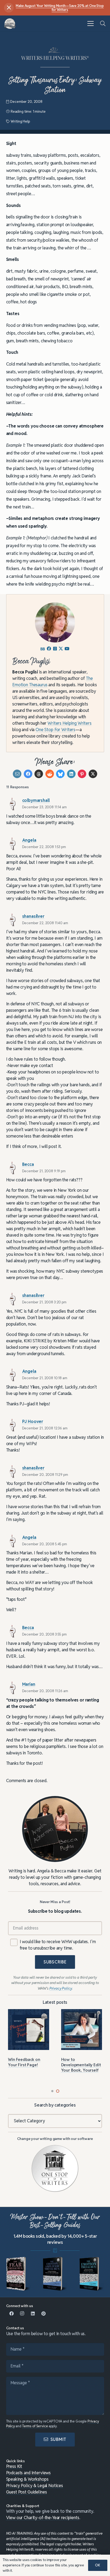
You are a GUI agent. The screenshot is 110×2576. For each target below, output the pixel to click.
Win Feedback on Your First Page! (24, 2062)
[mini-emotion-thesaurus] (92, 2274)
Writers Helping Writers (70, 723)
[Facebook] (11, 2314)
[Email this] (17, 774)
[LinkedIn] (33, 2314)
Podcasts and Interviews (29, 2473)
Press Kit (14, 2466)
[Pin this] (82, 774)
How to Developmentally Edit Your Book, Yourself (81, 2065)
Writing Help (20, 121)
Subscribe (55, 1962)
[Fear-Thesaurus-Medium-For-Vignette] (18, 2274)
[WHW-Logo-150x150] (10, 24)
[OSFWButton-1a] (55, 2169)
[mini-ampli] (55, 2274)
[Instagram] (22, 2314)
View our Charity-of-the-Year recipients (43, 2518)
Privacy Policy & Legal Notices (35, 2486)
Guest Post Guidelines (27, 2492)
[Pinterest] (44, 2314)
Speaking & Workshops (27, 2479)
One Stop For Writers (55, 730)
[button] (91, 23)
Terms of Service (35, 2426)
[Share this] (28, 774)
